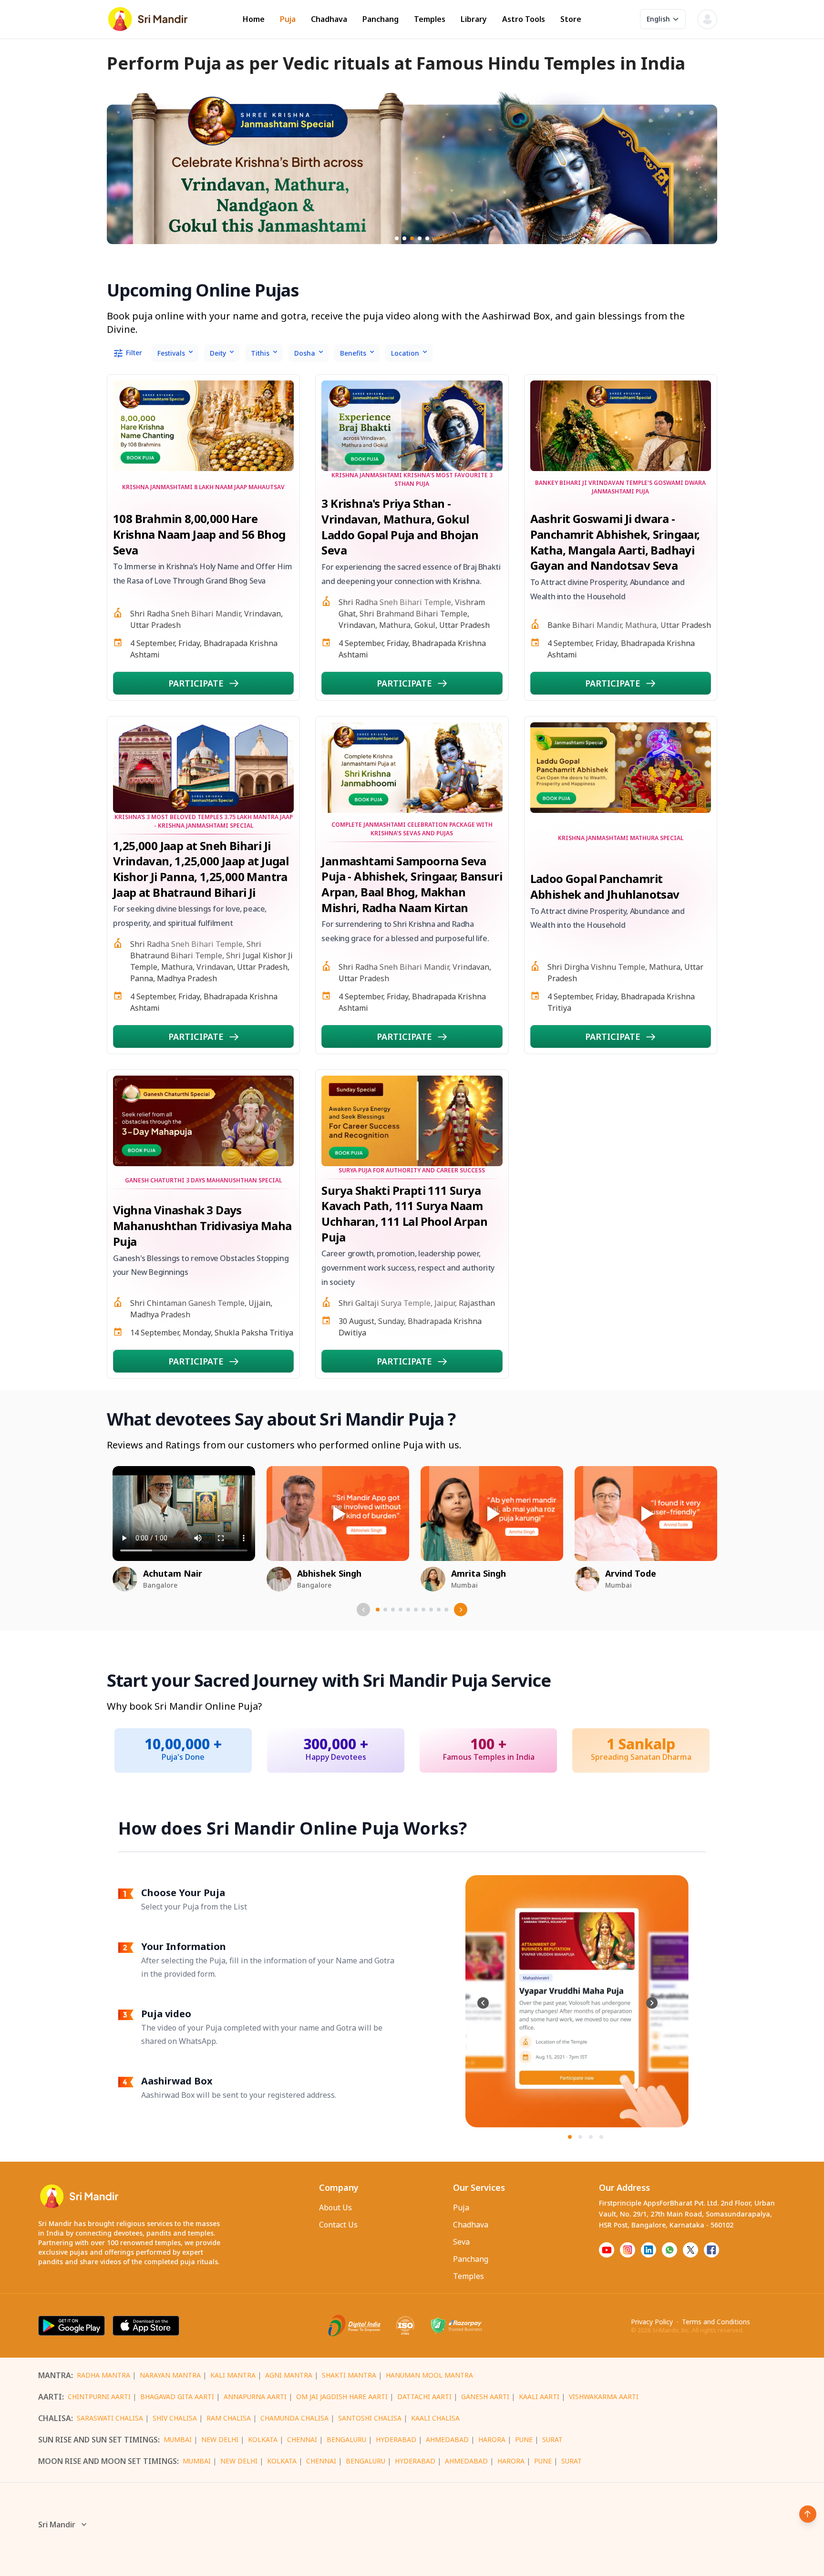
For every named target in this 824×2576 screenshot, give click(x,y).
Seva (461, 2242)
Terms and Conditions (716, 2322)
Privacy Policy (652, 2322)
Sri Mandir (57, 2525)
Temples (430, 19)
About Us (335, 2207)
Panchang (381, 19)
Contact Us (338, 2225)
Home (254, 19)
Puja (288, 19)
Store (571, 19)
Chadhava (329, 19)
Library (474, 19)
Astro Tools (524, 19)
